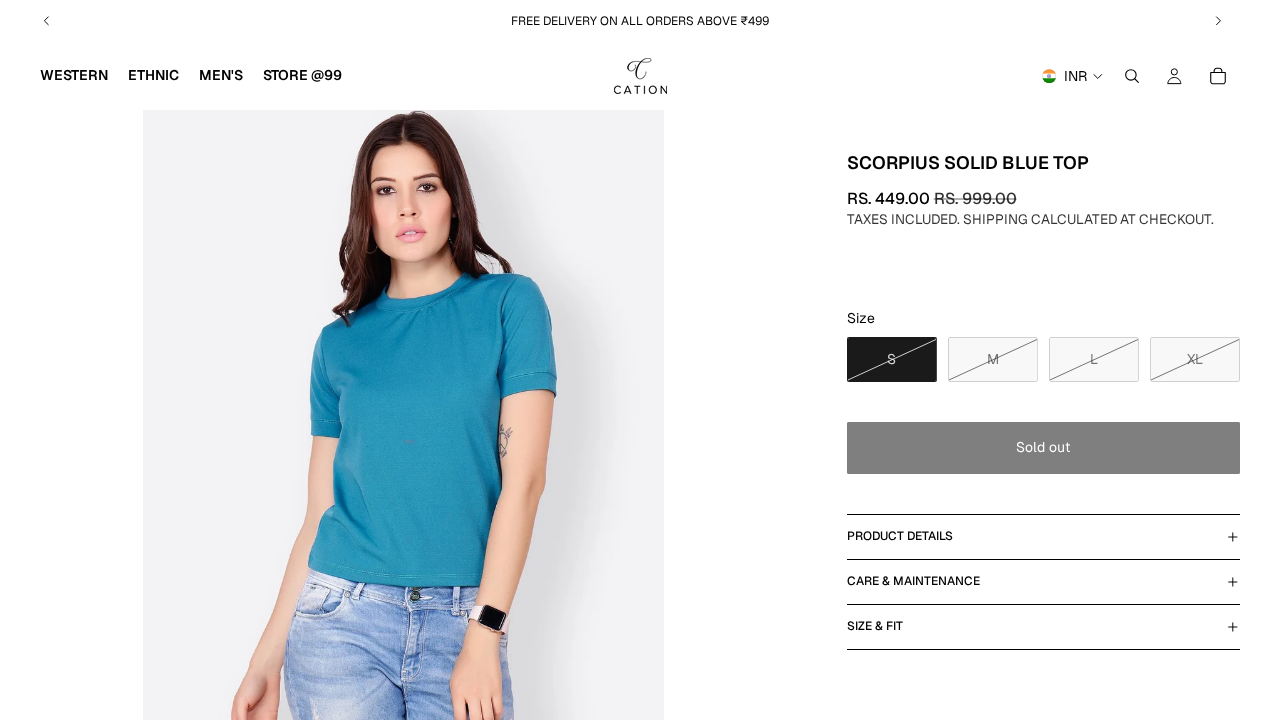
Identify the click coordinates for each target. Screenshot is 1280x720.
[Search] (1132, 76)
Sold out (1043, 447)
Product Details (900, 536)
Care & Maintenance (913, 581)
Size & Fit (875, 626)
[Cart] (1218, 76)
